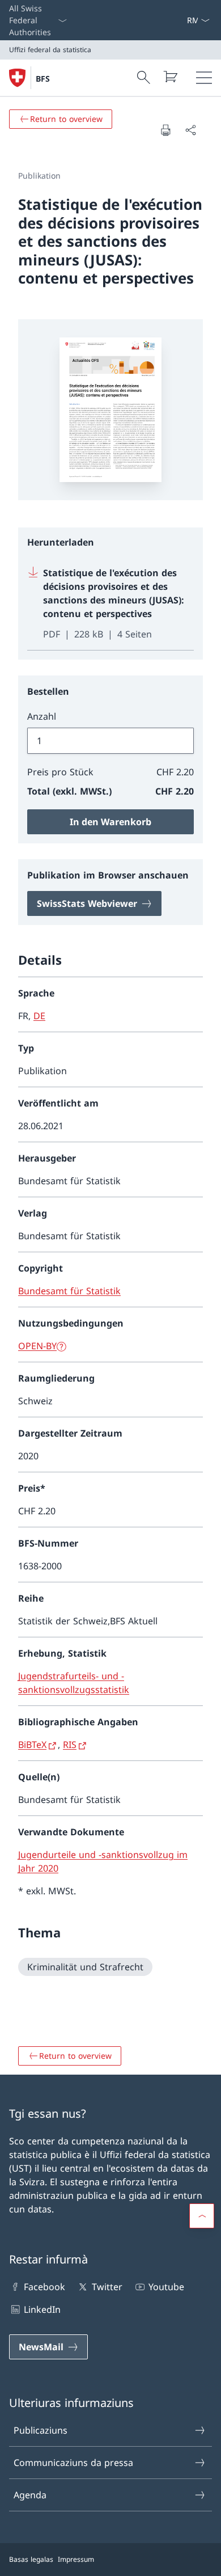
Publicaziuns (41, 2430)
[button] (202, 2216)
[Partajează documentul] (190, 130)
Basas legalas (31, 2559)
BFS (43, 79)
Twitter (107, 2287)
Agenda (30, 2495)
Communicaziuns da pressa (73, 2463)
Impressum (76, 2559)
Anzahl (42, 716)
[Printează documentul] (165, 130)
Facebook (44, 2287)
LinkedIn (42, 2309)
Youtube (166, 2287)
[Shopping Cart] (170, 77)
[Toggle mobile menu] (204, 78)
